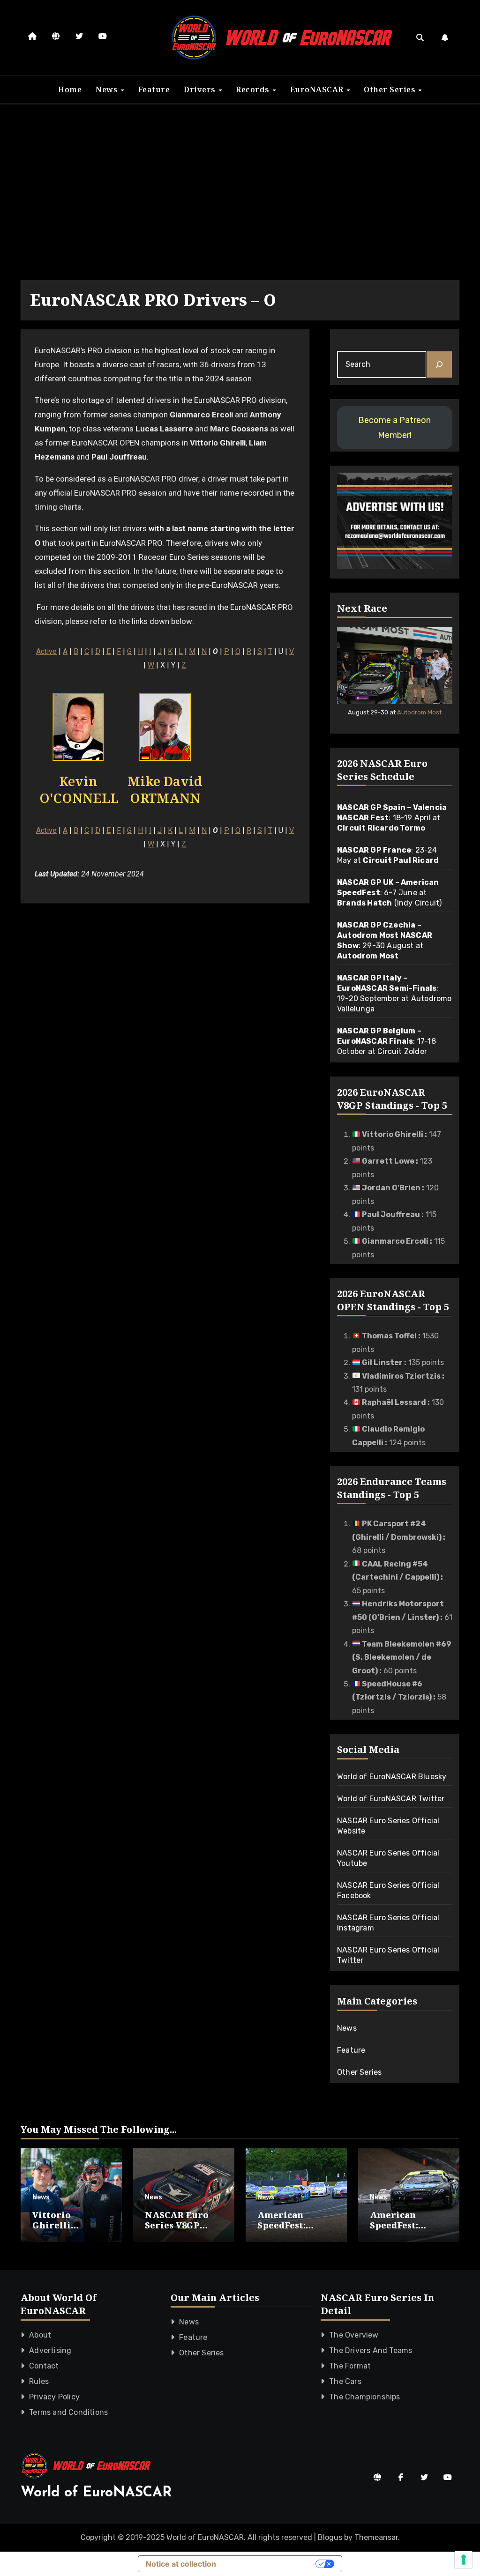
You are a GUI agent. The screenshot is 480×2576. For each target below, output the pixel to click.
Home (70, 89)
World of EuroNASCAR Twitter (391, 1799)
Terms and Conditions (68, 2412)
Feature (154, 89)
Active (46, 651)
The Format (350, 2366)
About (40, 2335)
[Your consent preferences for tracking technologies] (464, 2560)
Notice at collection (181, 2564)
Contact (44, 2366)
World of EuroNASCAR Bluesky (392, 1777)
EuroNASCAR (318, 89)
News (108, 89)
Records (254, 89)
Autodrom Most (419, 712)
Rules (39, 2381)
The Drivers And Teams (371, 2350)
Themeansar (376, 2537)
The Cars (345, 2381)
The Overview (354, 2335)
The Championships (364, 2397)
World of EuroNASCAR (96, 2493)
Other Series (391, 89)
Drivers (201, 89)
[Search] (439, 364)
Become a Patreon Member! (394, 428)
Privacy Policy (54, 2397)
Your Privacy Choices (270, 2564)
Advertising (50, 2350)
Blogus (330, 2537)
